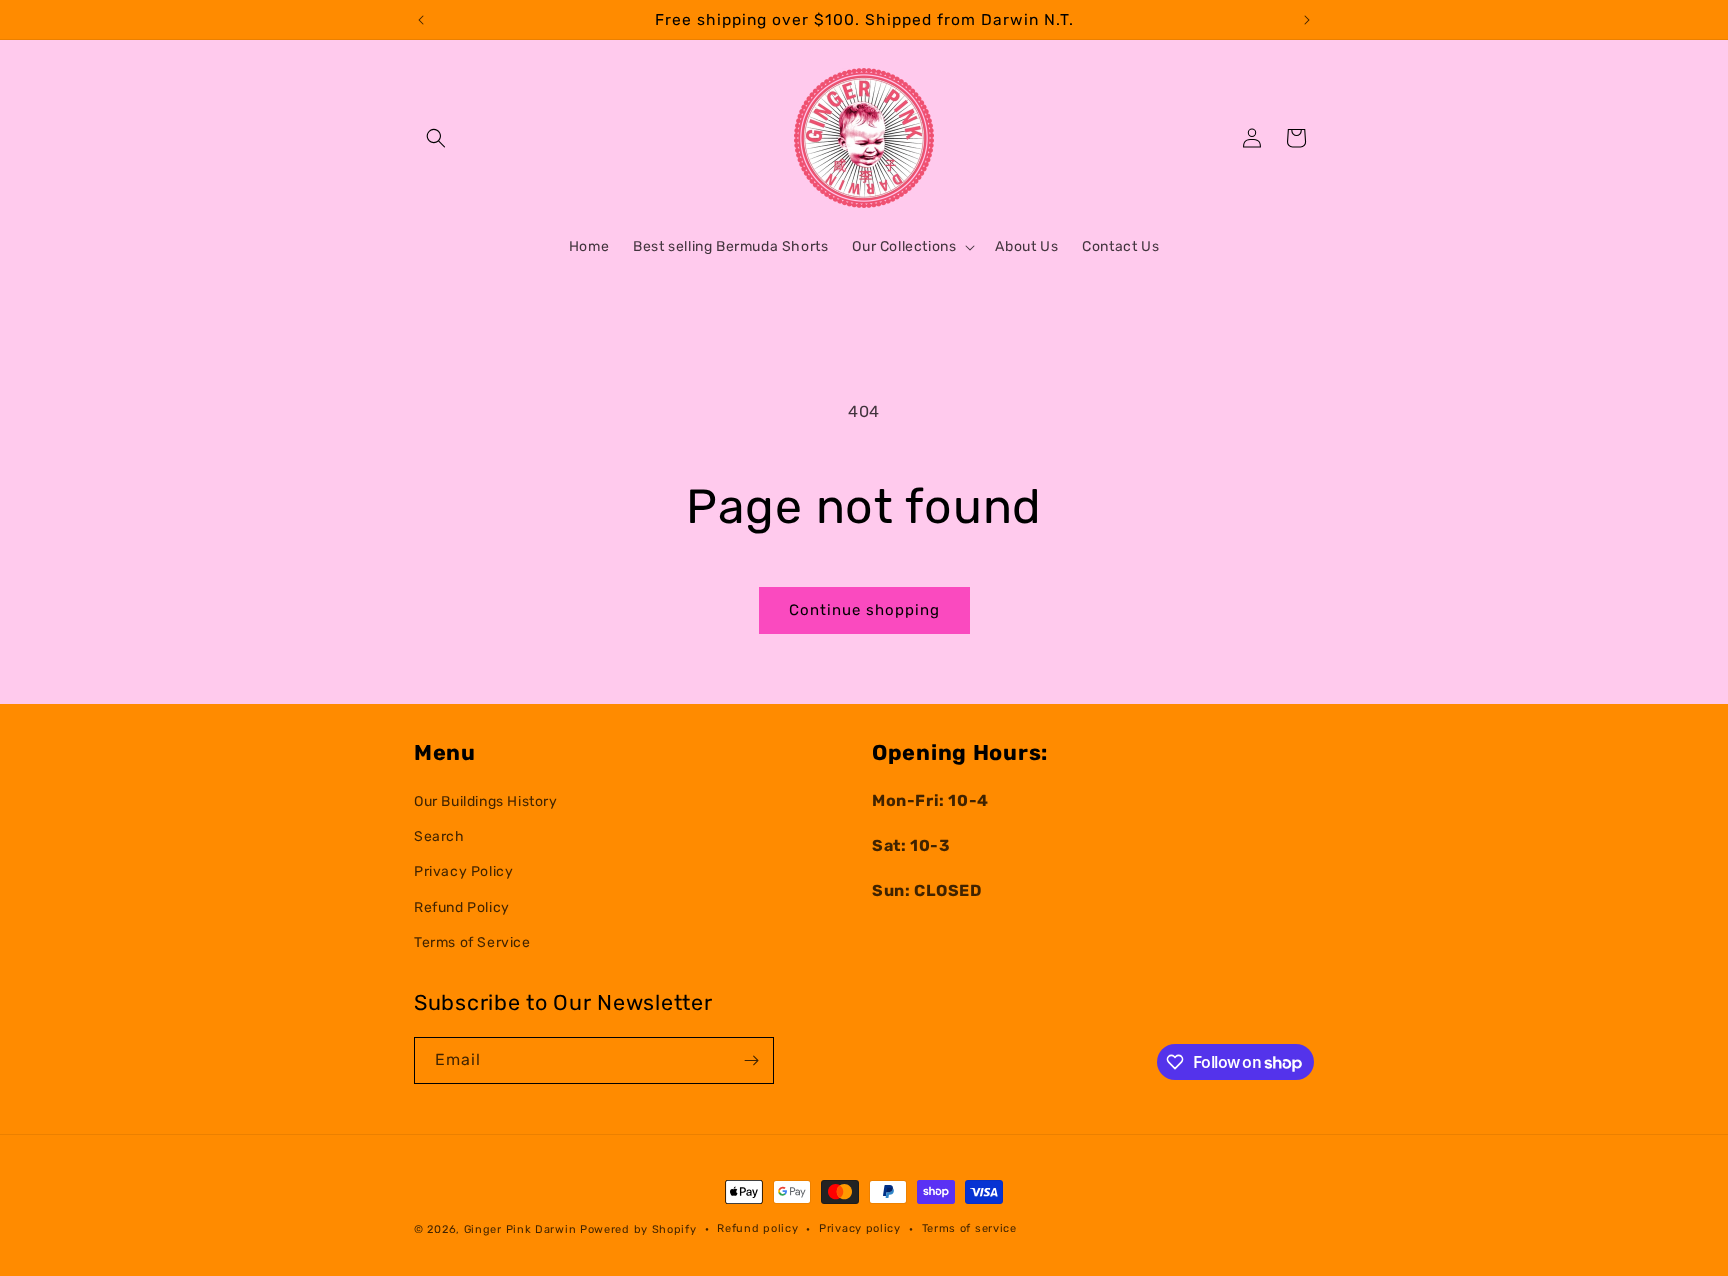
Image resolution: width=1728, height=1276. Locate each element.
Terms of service (969, 1228)
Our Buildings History (486, 801)
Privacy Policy (463, 872)
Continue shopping (864, 610)
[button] (436, 138)
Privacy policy (860, 1228)
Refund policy (757, 1228)
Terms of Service (472, 942)
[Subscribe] (751, 1060)
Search (439, 837)
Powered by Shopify (638, 1229)
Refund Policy (462, 907)
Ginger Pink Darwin (520, 1229)
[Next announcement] (1307, 20)
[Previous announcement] (421, 20)
